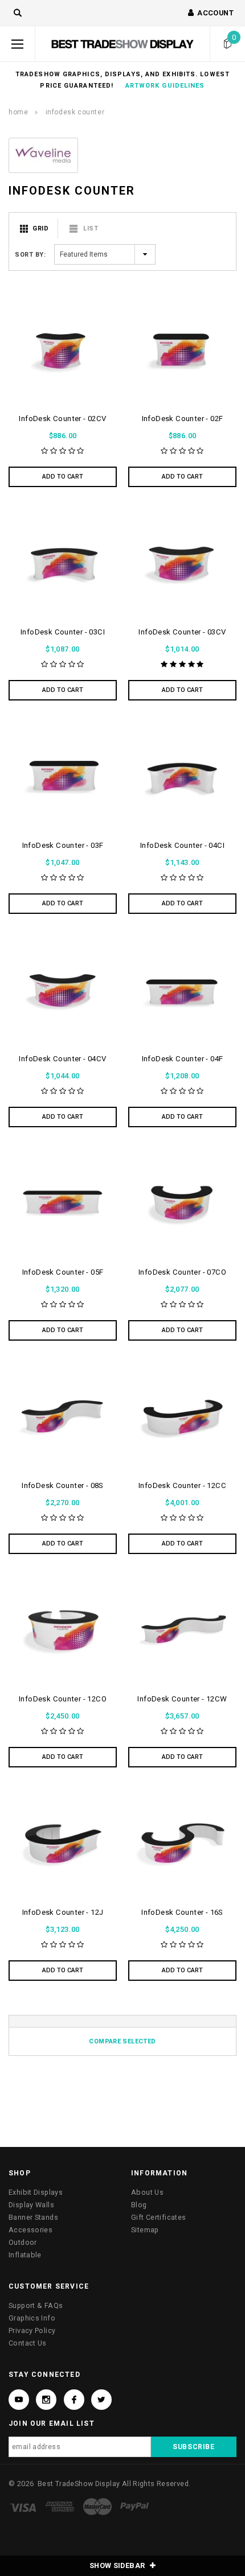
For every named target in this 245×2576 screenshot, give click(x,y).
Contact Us (28, 2343)
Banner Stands (33, 2217)
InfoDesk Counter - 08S (63, 1485)
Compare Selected (122, 2041)
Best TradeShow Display (79, 2484)
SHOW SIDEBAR (118, 2565)
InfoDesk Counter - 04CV (62, 1059)
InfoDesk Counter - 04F (183, 1059)
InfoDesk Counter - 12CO (63, 1699)
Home (18, 112)
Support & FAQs (36, 2305)
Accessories (30, 2230)
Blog (139, 2205)
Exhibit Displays (36, 2192)
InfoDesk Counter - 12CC (182, 1485)
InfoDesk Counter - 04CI (182, 845)
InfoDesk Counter (75, 112)
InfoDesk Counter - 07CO (182, 1272)
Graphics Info (32, 2318)
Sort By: (30, 255)
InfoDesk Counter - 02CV (62, 419)
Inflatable (25, 2255)
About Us (147, 2192)
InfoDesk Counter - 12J (63, 1912)
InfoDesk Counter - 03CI (63, 632)
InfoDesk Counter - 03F (63, 845)
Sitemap (145, 2230)
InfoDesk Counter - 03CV (182, 632)
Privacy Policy (32, 2330)
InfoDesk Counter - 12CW (182, 1699)
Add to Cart (63, 477)
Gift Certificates (158, 2217)
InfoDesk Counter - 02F (183, 419)
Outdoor (23, 2242)
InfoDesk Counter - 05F (63, 1272)
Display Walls (31, 2205)
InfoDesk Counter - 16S (182, 1912)
